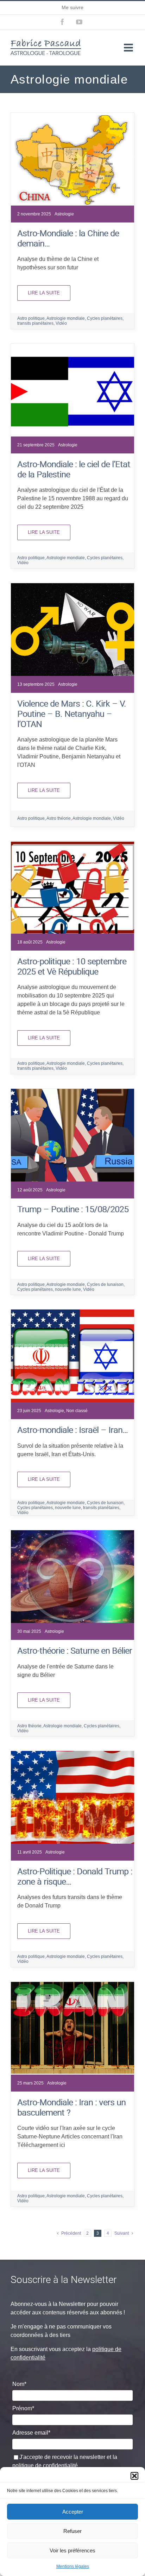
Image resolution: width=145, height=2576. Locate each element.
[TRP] (72, 1754)
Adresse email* (31, 2433)
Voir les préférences (72, 2550)
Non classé (77, 1411)
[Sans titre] (72, 115)
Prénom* (23, 2408)
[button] (134, 2476)
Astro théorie (59, 818)
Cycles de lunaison (105, 1284)
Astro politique (31, 318)
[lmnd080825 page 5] (72, 844)
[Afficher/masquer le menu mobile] (129, 48)
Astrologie (64, 214)
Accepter (73, 2512)
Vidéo (61, 323)
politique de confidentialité (45, 2465)
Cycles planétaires (105, 318)
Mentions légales (73, 2566)
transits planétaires (35, 323)
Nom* (19, 2384)
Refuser (72, 2531)
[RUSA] (72, 1091)
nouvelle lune (68, 1289)
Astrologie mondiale (66, 318)
